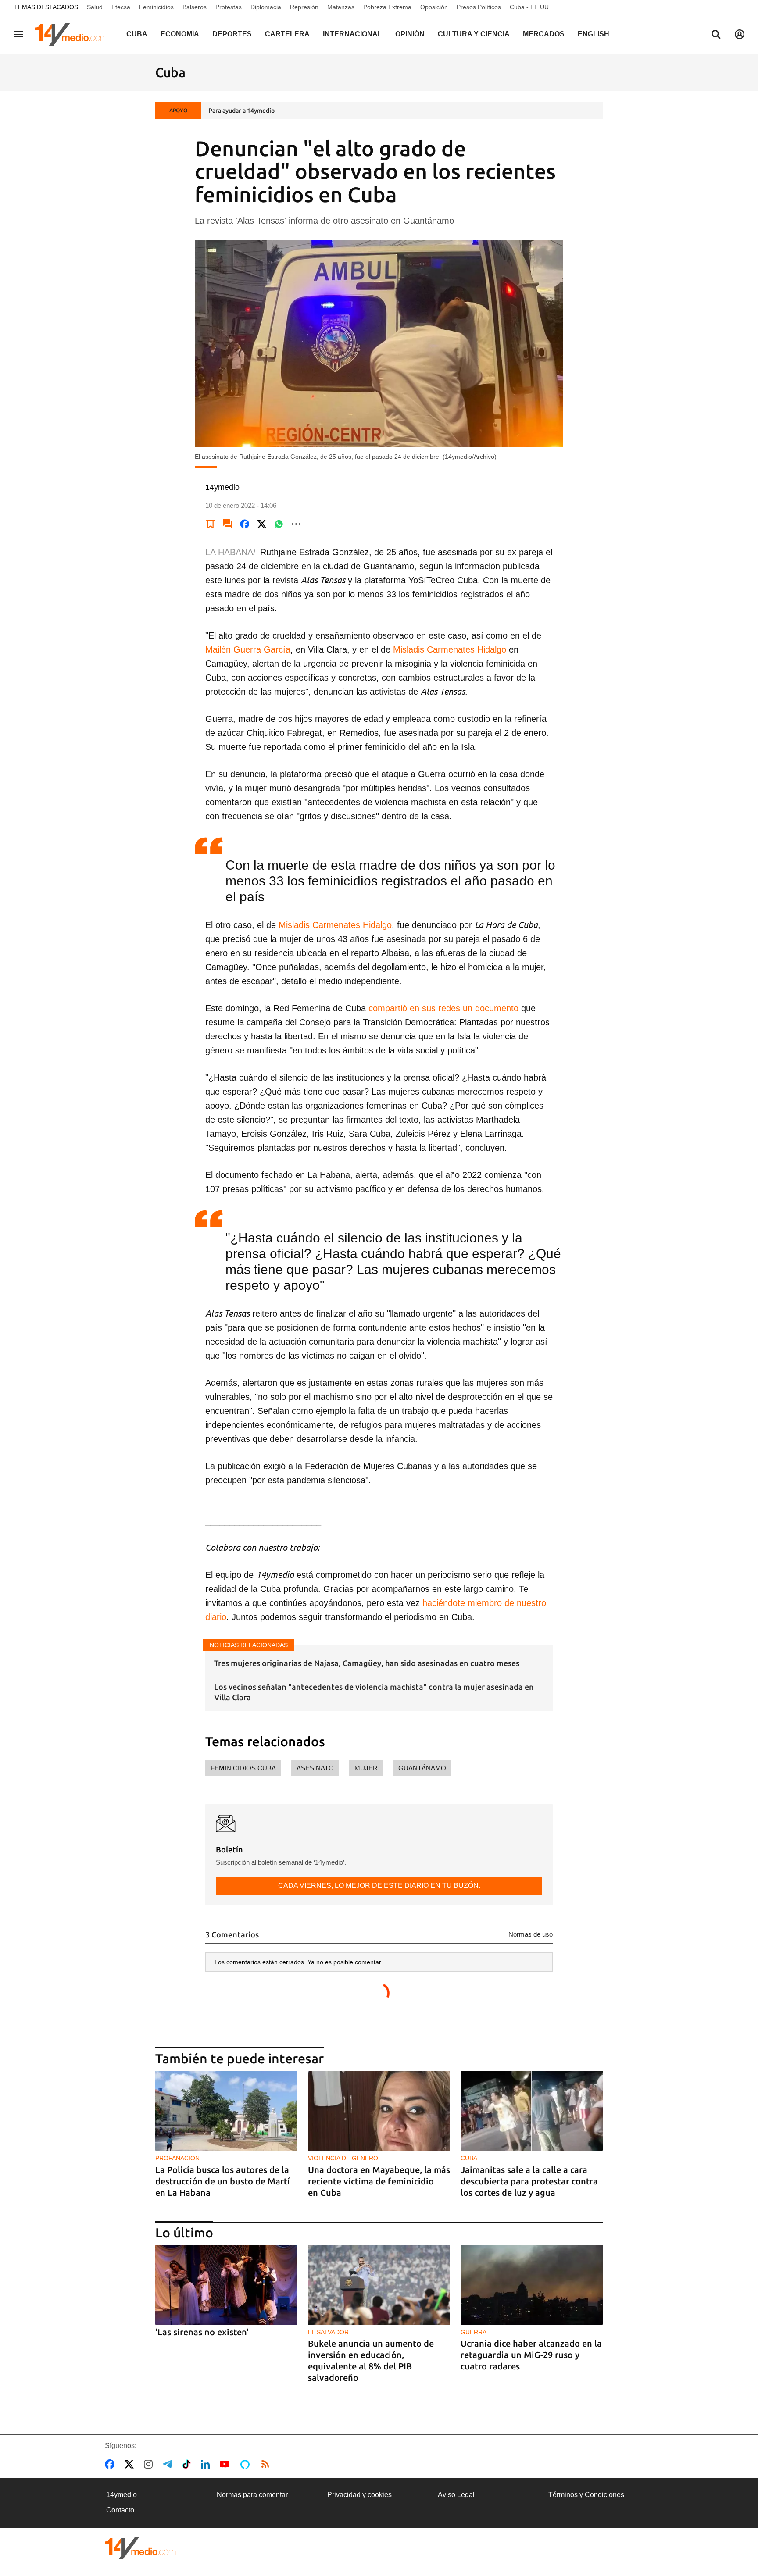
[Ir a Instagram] (150, 2464)
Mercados (544, 34)
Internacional (352, 34)
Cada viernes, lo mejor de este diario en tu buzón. (379, 1886)
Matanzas (341, 7)
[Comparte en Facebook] (245, 524)
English (594, 34)
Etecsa (121, 7)
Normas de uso (531, 1934)
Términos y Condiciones (586, 2495)
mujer (366, 1768)
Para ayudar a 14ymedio (241, 111)
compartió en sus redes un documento (443, 1008)
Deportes (232, 34)
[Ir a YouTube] (226, 2464)
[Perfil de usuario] (740, 34)
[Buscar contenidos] (716, 35)
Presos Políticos (479, 7)
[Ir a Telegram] (169, 2464)
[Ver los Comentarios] (228, 524)
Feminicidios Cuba (243, 1768)
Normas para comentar (252, 2495)
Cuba (137, 34)
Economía (180, 34)
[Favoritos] (211, 524)
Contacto (120, 2510)
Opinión (410, 34)
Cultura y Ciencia (474, 34)
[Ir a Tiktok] (188, 2464)
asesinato (315, 1768)
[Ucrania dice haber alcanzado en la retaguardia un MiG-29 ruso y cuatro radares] (532, 2285)
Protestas (229, 7)
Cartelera (287, 34)
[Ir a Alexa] (247, 2464)
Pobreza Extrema (387, 7)
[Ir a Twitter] (131, 2464)
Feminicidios (156, 7)
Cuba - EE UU (529, 7)
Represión (304, 7)
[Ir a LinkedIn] (207, 2464)
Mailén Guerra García (248, 649)
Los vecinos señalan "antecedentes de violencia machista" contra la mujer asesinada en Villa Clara (374, 1692)
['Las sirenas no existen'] (226, 2285)
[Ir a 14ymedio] (74, 34)
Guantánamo (422, 1768)
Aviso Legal (456, 2495)
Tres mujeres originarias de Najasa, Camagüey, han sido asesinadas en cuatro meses (367, 1663)
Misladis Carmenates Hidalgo (450, 649)
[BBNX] (140, 2548)
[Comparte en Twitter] (262, 524)
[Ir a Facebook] (111, 2464)
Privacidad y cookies (359, 2495)
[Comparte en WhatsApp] (279, 524)
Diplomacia (266, 7)
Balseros (195, 7)
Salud (95, 7)
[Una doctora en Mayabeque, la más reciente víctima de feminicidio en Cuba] (379, 2111)
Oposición (434, 7)
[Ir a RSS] (267, 2464)
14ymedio (122, 2495)
